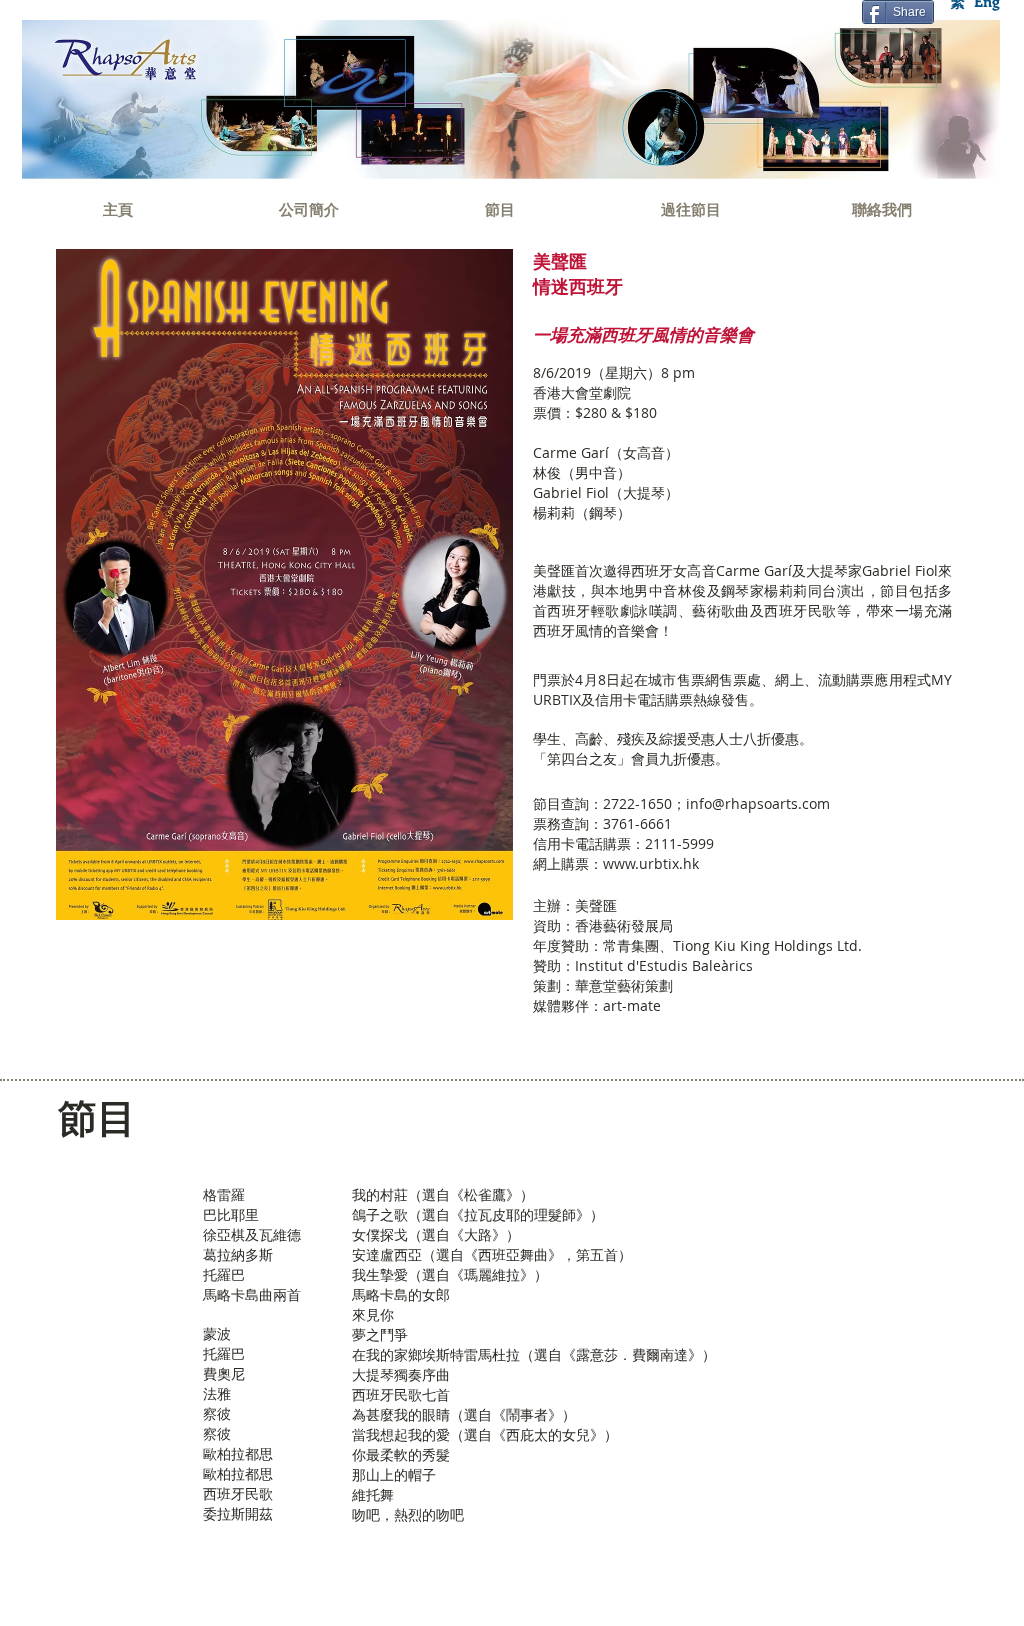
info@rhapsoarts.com (758, 803)
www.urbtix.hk (651, 863)
